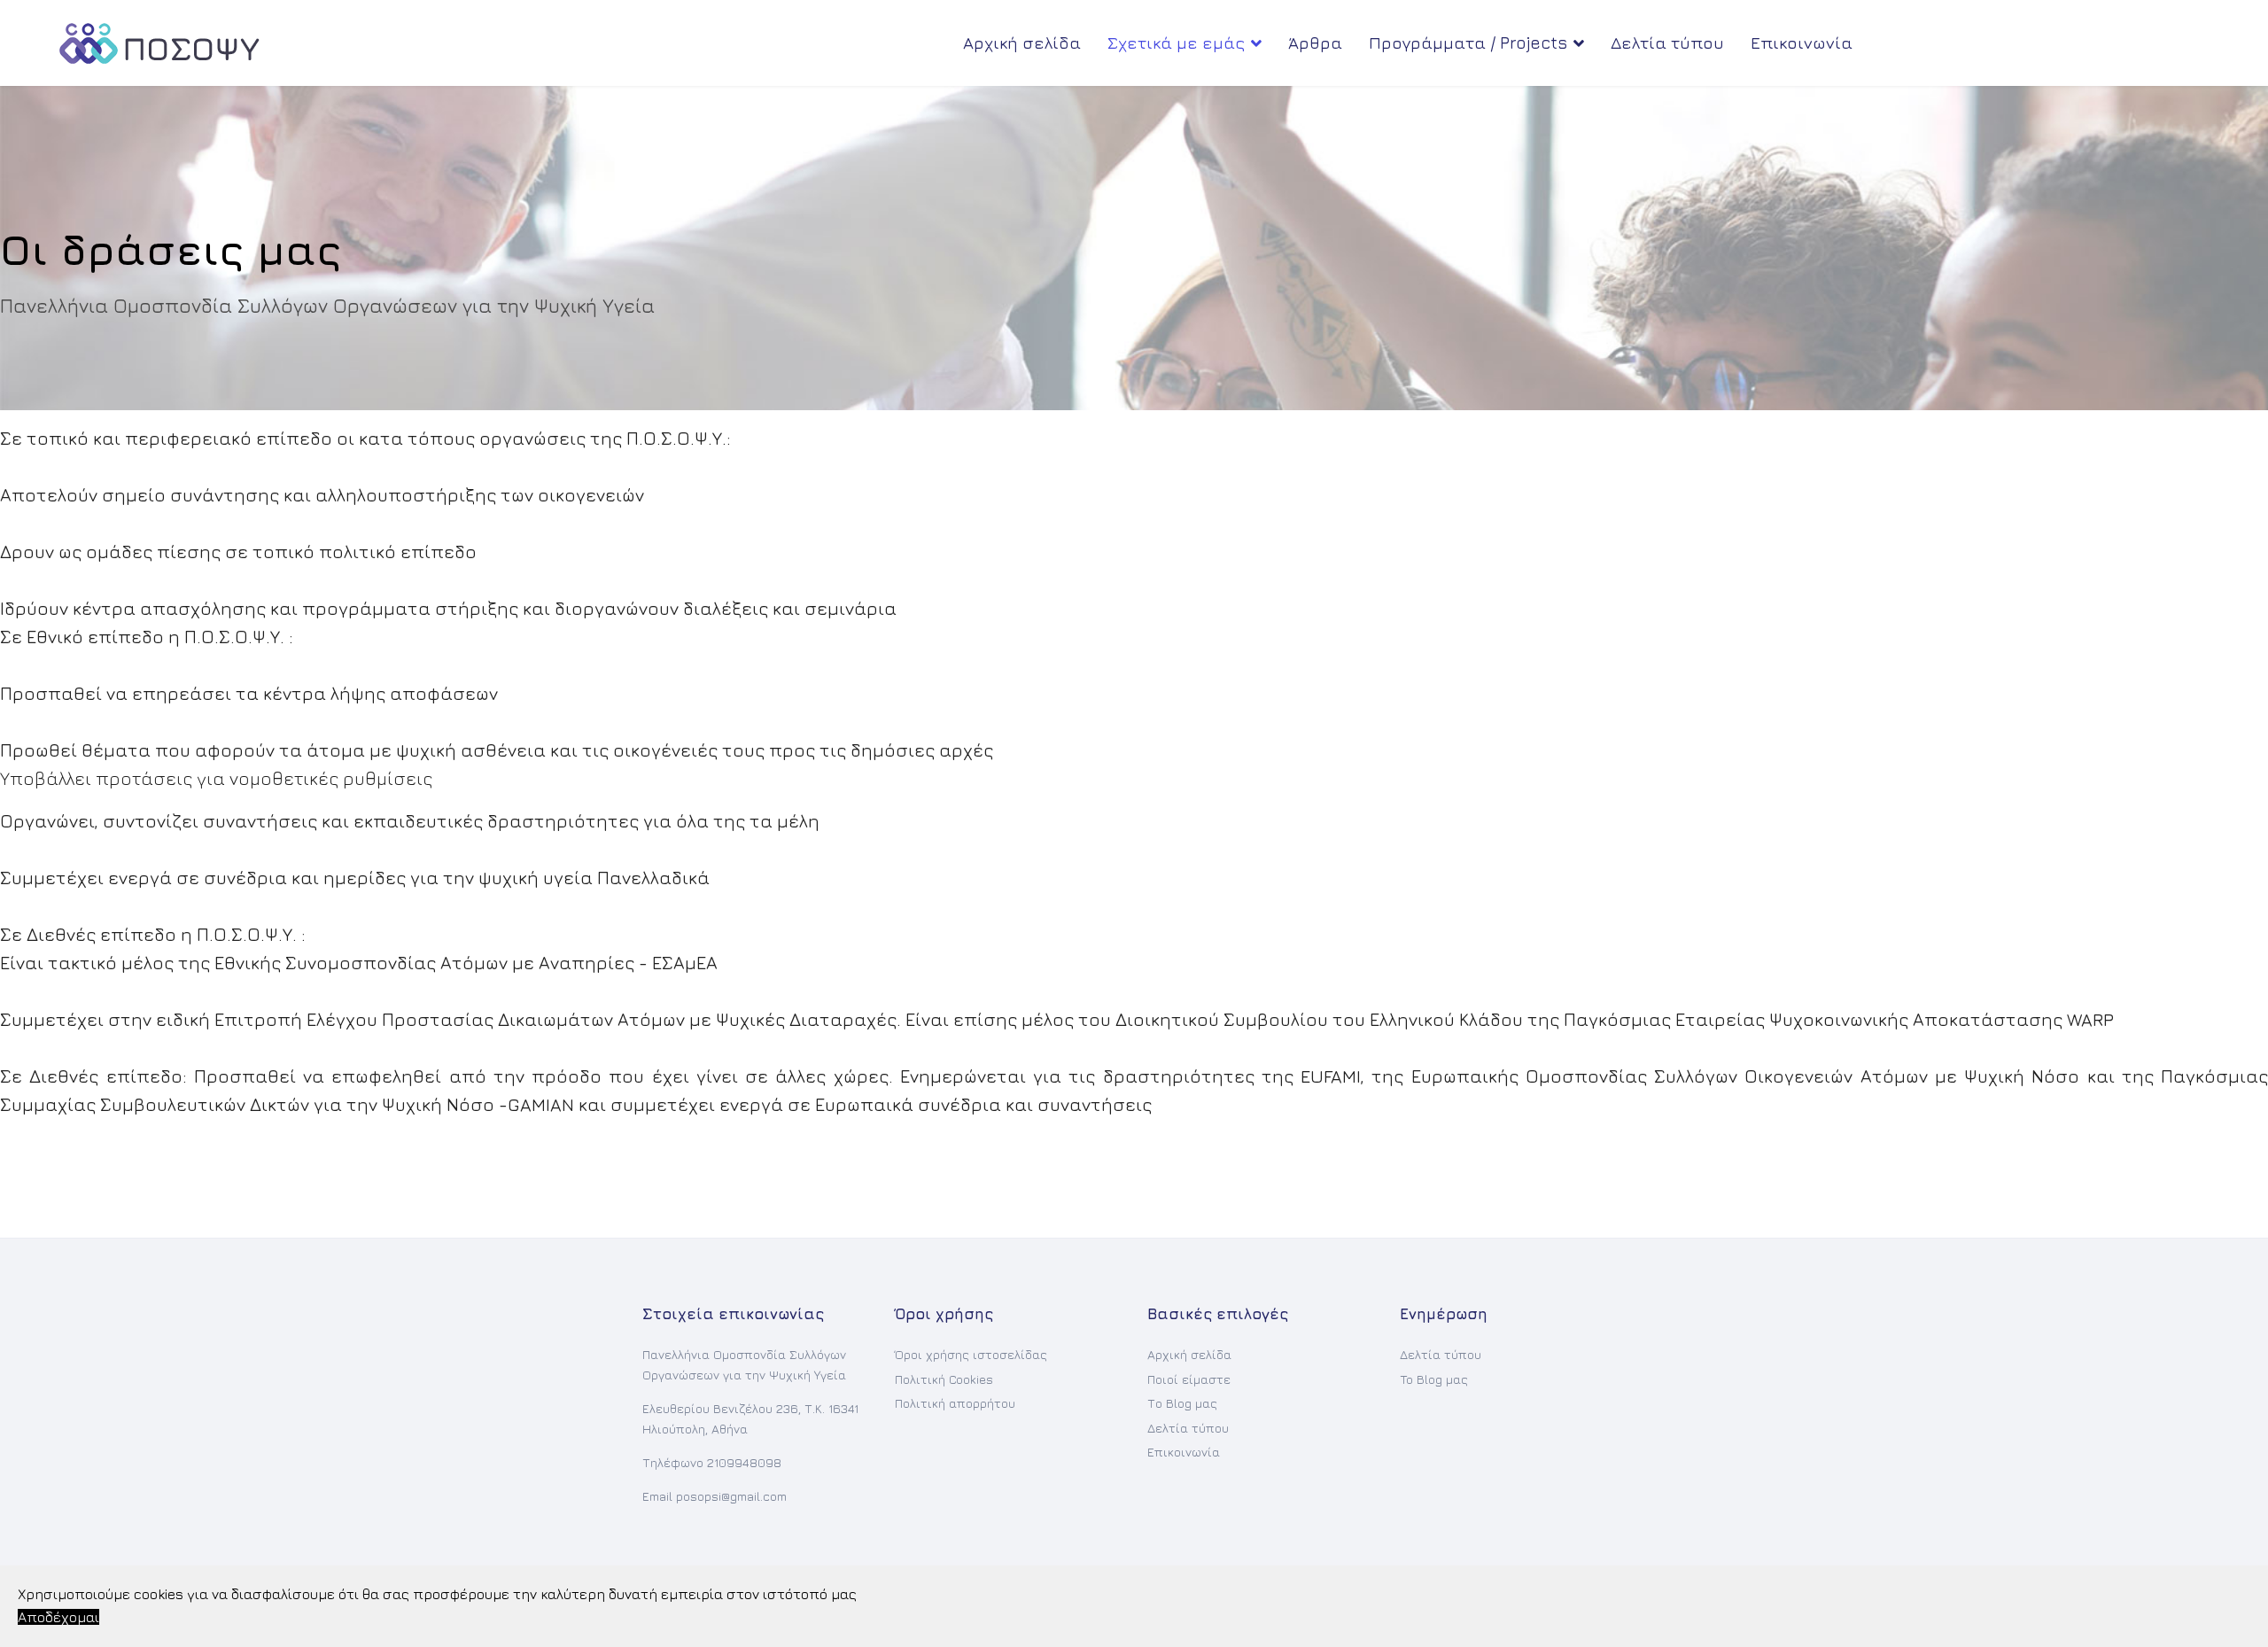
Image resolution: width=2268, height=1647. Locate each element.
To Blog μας (1434, 1379)
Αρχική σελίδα (1022, 43)
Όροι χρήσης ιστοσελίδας (971, 1354)
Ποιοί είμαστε (1189, 1379)
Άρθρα (1315, 43)
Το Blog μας (1182, 1403)
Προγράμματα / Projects (1468, 43)
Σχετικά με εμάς (1176, 43)
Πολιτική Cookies (944, 1379)
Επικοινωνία (1802, 43)
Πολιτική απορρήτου (955, 1403)
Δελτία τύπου (1667, 43)
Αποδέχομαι (58, 1617)
